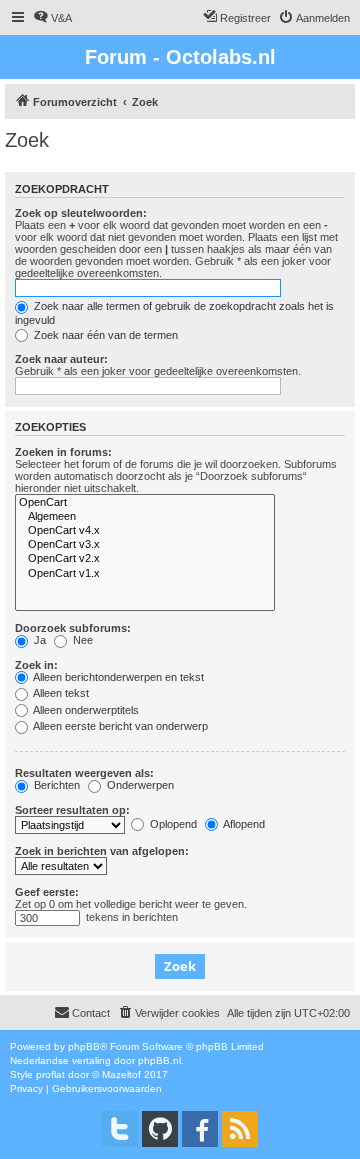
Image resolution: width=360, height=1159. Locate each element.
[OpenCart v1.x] (145, 574)
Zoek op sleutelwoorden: (81, 213)
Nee (81, 640)
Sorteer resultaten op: (72, 810)
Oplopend (172, 824)
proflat (50, 1074)
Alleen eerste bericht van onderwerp (119, 726)
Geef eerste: (47, 892)
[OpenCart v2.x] (145, 559)
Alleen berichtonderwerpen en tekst (117, 677)
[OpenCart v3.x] (145, 545)
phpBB (84, 1046)
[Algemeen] (145, 517)
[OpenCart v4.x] (145, 531)
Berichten (55, 785)
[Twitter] (120, 1129)
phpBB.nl (159, 1060)
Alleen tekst (60, 693)
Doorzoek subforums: (73, 628)
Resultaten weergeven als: (84, 773)
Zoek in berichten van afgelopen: (102, 851)
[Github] (160, 1129)
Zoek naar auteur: (61, 359)
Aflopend (243, 824)
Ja (38, 640)
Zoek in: (36, 665)
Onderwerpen (139, 785)
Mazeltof (121, 1074)
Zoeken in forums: (63, 452)
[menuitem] (52, 18)
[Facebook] (200, 1129)
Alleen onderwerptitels (85, 710)
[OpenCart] (145, 503)
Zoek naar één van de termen (104, 335)
